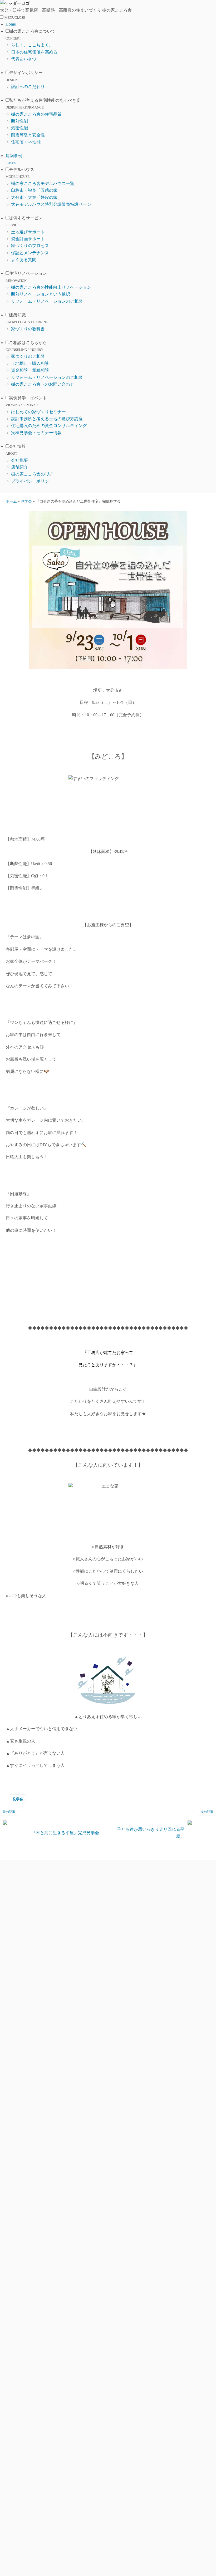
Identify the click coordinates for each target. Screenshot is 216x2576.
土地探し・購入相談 (30, 363)
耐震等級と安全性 (28, 135)
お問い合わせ (209, 1324)
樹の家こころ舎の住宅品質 (36, 114)
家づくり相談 (209, 1251)
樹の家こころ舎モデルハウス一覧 (43, 183)
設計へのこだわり (28, 87)
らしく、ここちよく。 (32, 45)
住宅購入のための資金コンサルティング (49, 426)
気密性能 (19, 128)
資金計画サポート (28, 239)
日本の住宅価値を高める (34, 52)
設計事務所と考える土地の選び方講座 (47, 419)
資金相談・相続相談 (30, 370)
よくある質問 (24, 260)
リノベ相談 (209, 1273)
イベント (209, 1298)
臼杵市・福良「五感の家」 (36, 190)
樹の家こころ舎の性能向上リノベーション (51, 287)
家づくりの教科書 (28, 329)
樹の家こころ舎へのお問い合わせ (43, 384)
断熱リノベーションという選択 (41, 294)
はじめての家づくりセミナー (38, 412)
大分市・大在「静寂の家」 (36, 197)
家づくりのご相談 (28, 356)
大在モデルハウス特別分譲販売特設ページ (51, 204)
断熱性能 (19, 121)
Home (11, 24)
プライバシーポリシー (32, 481)
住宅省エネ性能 (26, 142)
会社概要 (19, 460)
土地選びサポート (28, 232)
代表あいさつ (24, 59)
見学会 (18, 1799)
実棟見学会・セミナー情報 (36, 433)
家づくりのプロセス (30, 246)
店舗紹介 (19, 467)
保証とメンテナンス (30, 253)
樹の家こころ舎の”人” (32, 474)
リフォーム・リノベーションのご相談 (47, 301)
